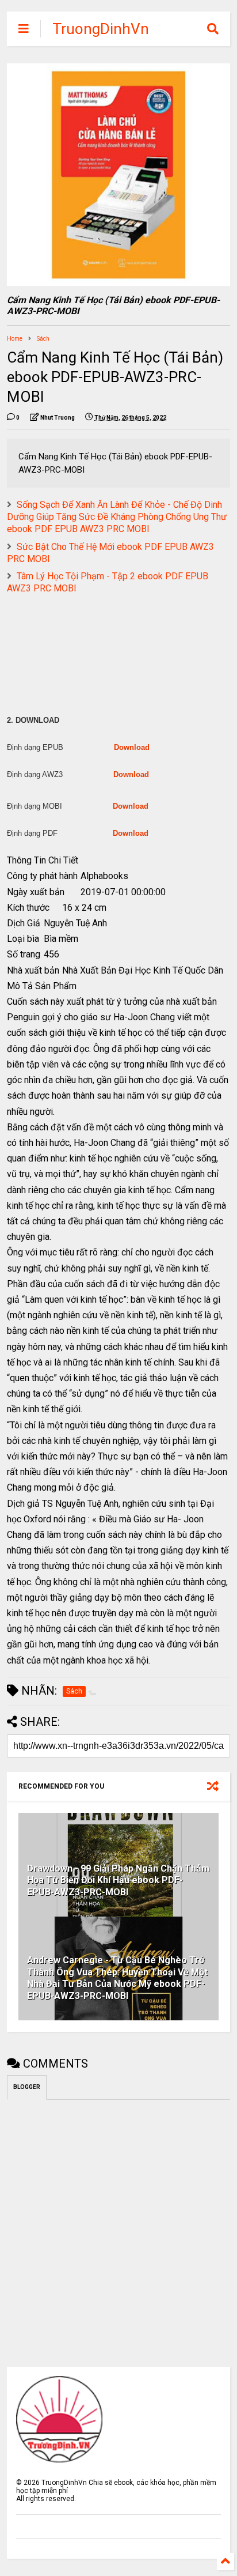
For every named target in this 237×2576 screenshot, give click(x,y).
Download (132, 747)
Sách (43, 339)
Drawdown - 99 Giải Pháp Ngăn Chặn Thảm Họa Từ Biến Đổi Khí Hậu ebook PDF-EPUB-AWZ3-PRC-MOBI (118, 1881)
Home (15, 339)
